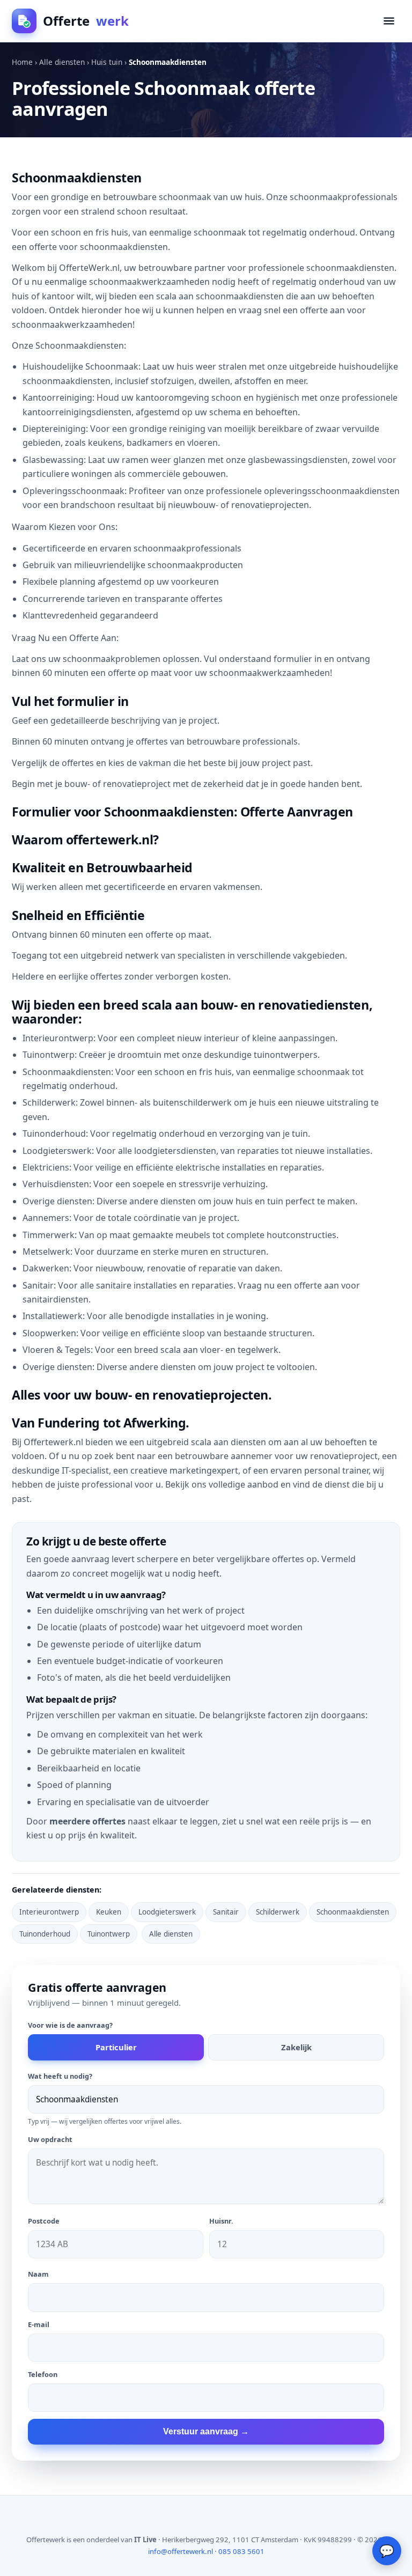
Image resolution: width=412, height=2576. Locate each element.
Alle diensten (62, 62)
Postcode (44, 2221)
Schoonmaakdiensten (353, 1912)
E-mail (39, 2324)
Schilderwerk (278, 1912)
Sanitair (226, 1912)
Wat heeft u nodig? (60, 2076)
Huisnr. (221, 2221)
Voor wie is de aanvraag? (70, 2025)
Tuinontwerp (109, 1934)
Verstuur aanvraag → (206, 2431)
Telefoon (43, 2374)
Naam (38, 2274)
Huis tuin (107, 62)
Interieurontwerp (49, 1912)
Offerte (86, 21)
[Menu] (389, 21)
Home (22, 62)
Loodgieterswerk (167, 1912)
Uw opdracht (50, 2139)
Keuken (109, 1912)
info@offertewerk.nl (181, 2551)
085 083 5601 (241, 2551)
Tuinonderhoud (45, 1934)
